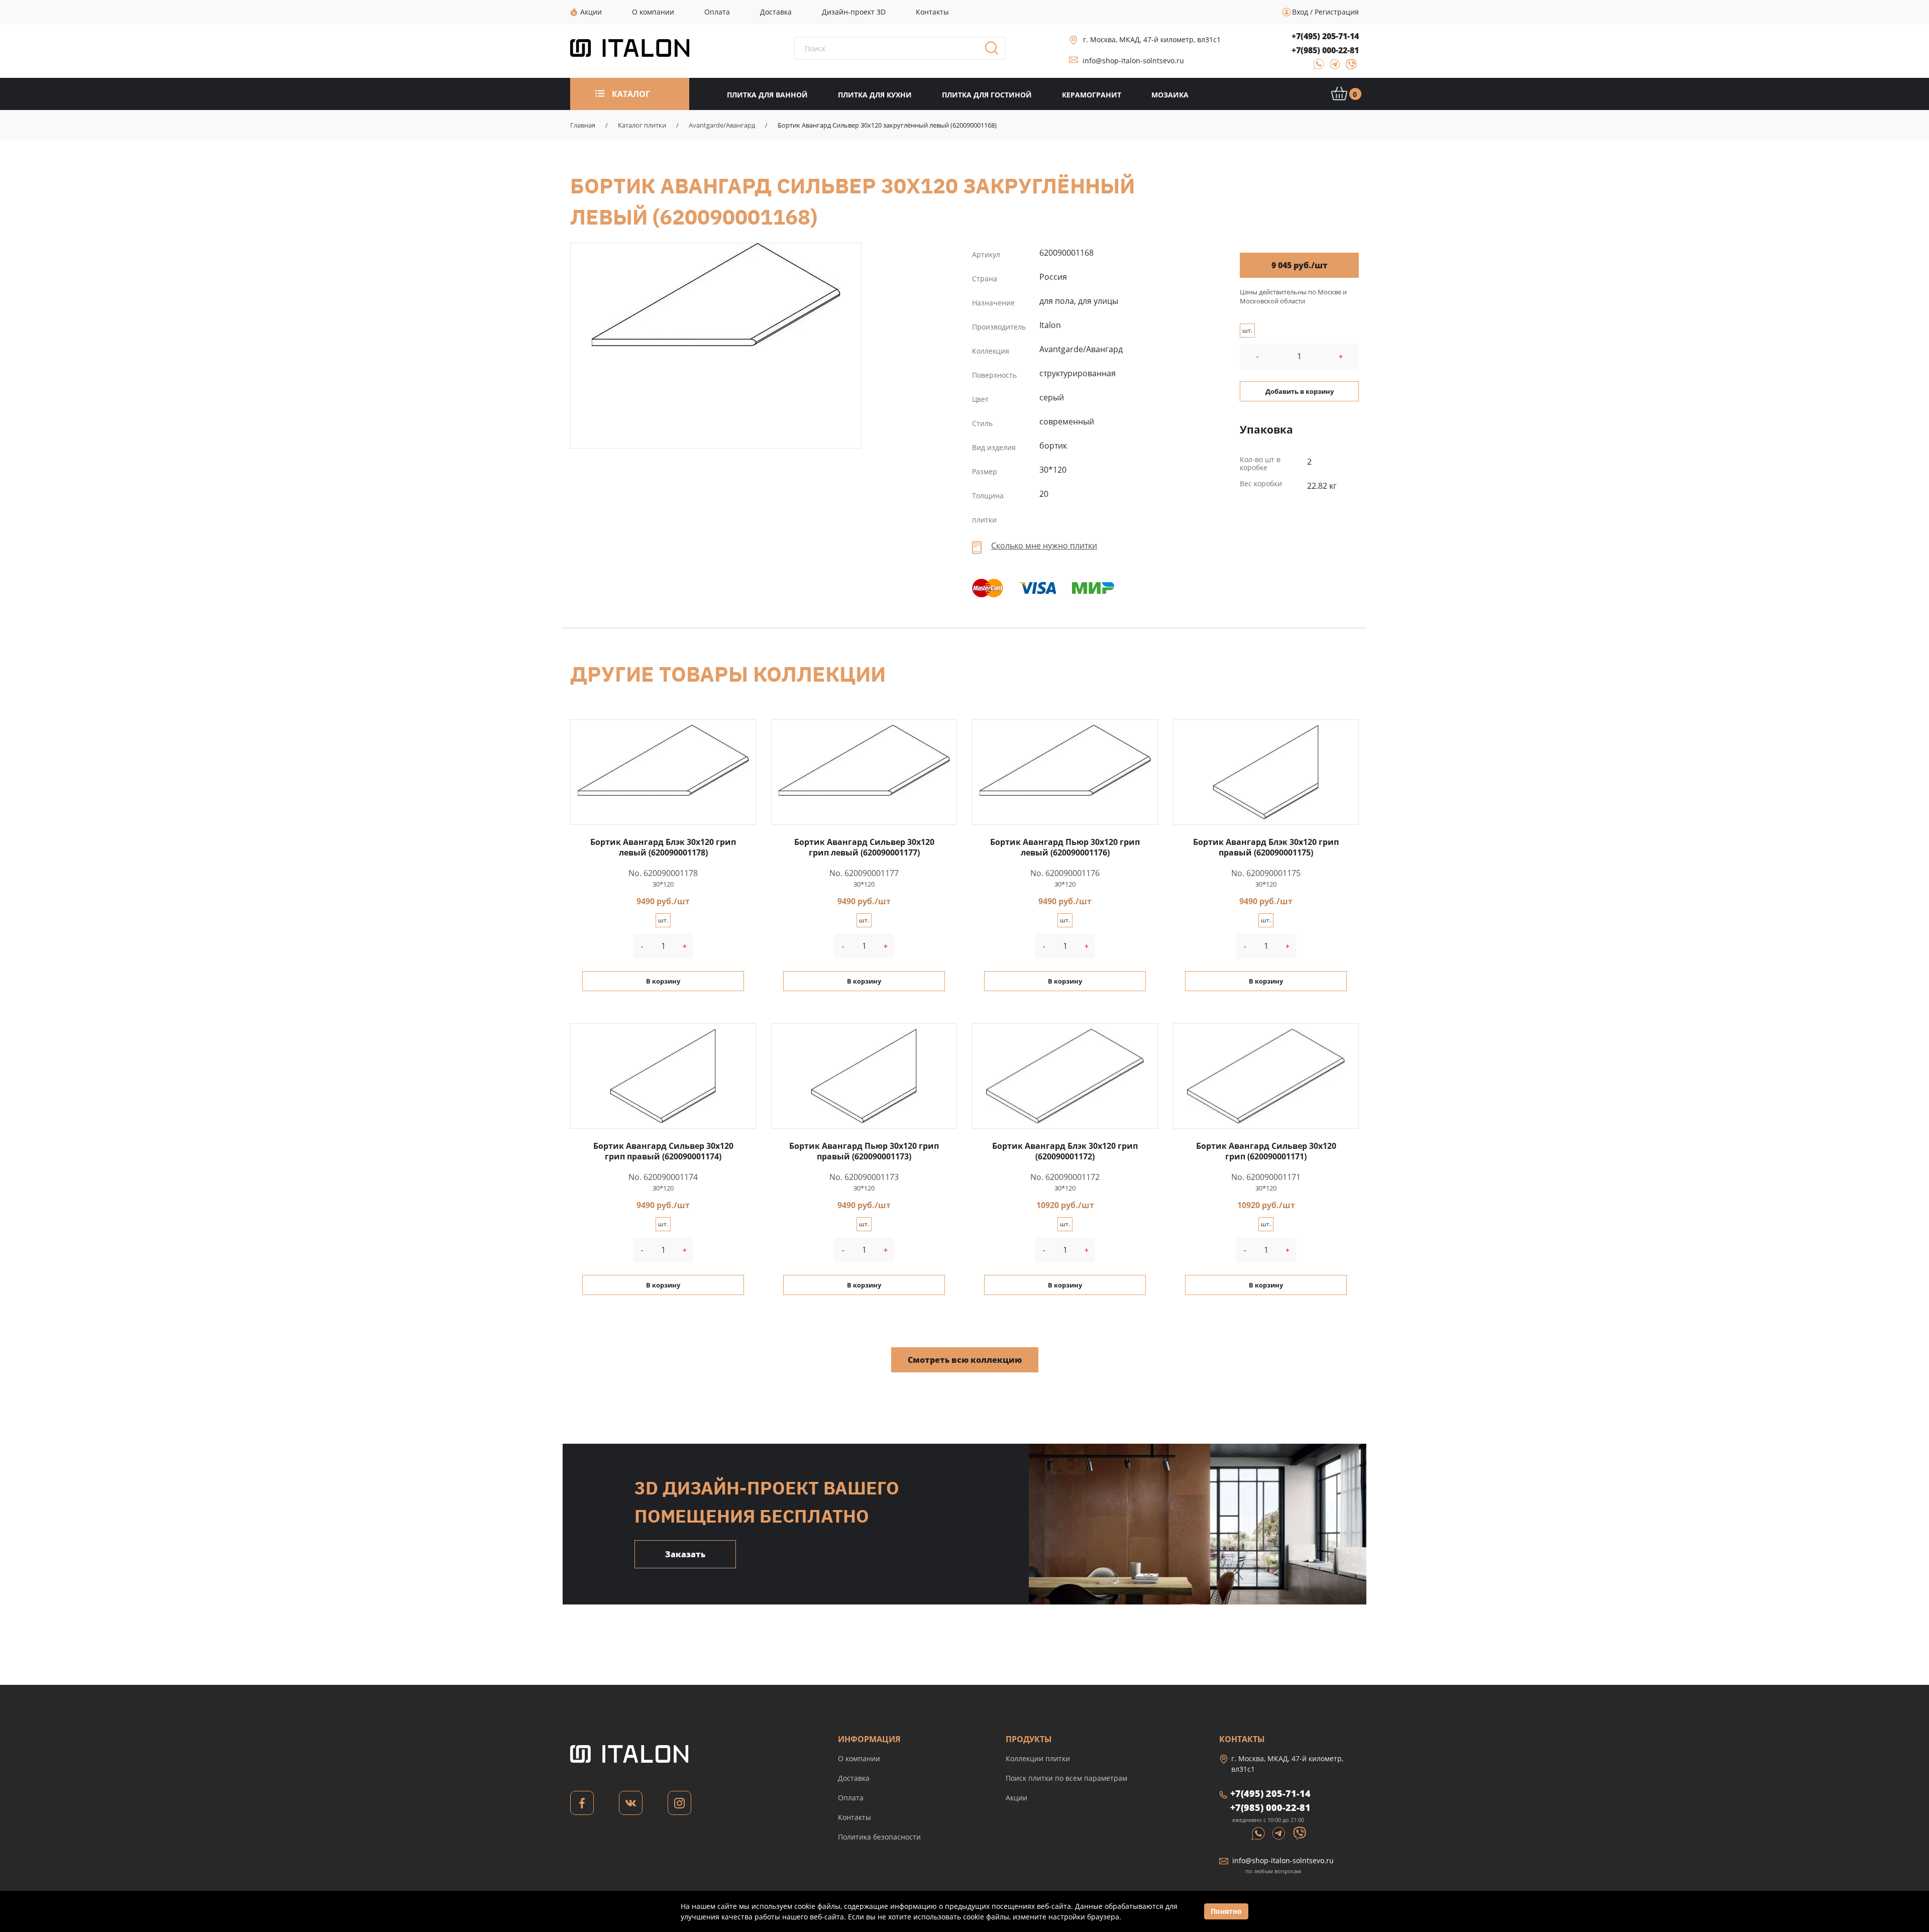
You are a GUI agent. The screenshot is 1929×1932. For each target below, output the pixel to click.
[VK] (631, 1806)
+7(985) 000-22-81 (1325, 50)
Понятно (1226, 1911)
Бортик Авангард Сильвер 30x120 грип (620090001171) (1266, 1151)
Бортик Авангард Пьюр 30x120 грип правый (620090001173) (864, 1151)
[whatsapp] (1316, 68)
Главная (583, 125)
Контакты (854, 1817)
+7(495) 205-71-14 (1325, 36)
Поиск (995, 51)
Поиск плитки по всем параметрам (1066, 1778)
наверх (1856, 1838)
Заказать (685, 1554)
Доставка (854, 1778)
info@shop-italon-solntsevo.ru (1133, 61)
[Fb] (582, 1806)
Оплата (851, 1798)
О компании (859, 1758)
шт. (1247, 330)
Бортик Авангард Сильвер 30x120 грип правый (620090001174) (663, 1151)
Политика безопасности (879, 1837)
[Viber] (1347, 68)
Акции (1016, 1798)
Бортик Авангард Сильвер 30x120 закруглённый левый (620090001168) (716, 295)
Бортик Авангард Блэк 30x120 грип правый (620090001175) (1266, 847)
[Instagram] (679, 1806)
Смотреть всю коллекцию (965, 1360)
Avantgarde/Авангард (722, 125)
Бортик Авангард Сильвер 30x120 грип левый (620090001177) (864, 847)
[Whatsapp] (1259, 1833)
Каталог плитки (642, 125)
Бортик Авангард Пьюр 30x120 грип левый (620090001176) (1065, 847)
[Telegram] (1332, 68)
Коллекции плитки (1038, 1758)
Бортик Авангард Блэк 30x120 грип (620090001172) (1065, 1151)
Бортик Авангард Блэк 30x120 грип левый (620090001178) (663, 847)
